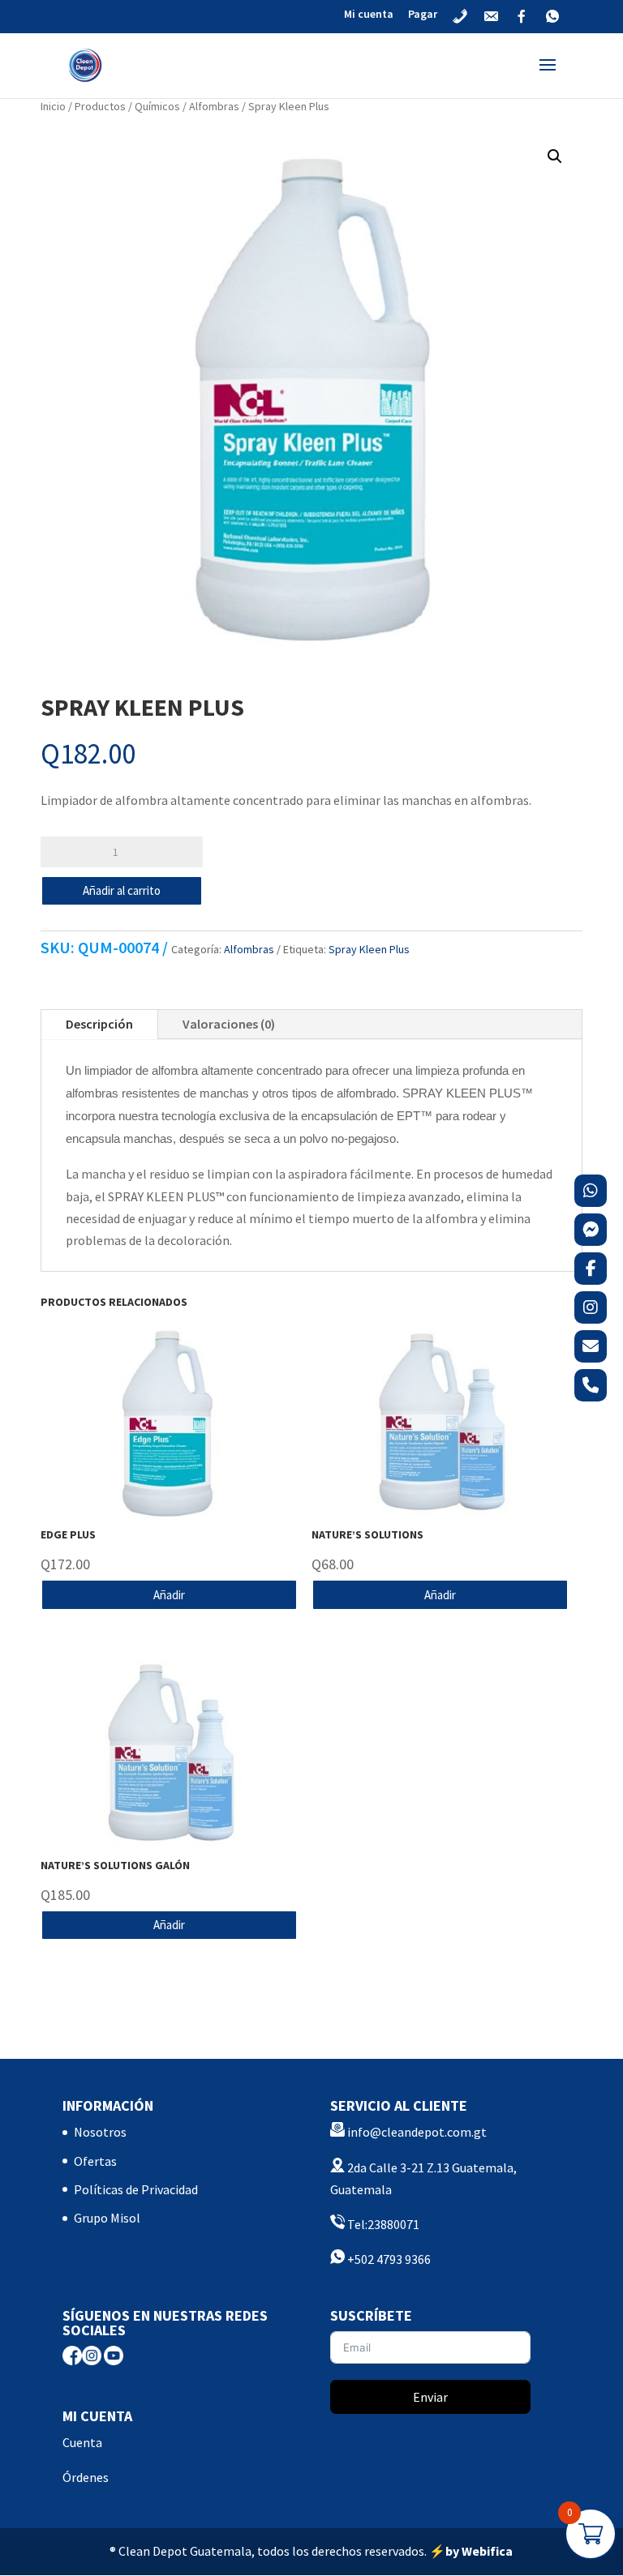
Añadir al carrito (122, 890)
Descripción (99, 1024)
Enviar (430, 2397)
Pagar (423, 15)
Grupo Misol (107, 2218)
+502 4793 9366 (388, 2259)
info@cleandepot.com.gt (417, 2132)
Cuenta (82, 2442)
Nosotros (100, 2132)
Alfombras (214, 106)
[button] (555, 156)
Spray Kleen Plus (369, 949)
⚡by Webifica (471, 2551)
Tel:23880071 (382, 2224)
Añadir (169, 1595)
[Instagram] (591, 1307)
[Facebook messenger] (591, 1230)
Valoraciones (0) (229, 1024)
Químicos (157, 106)
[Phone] (591, 1385)
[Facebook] (591, 1269)
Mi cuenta (369, 15)
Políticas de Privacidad (136, 2189)
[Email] (591, 1346)
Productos (100, 106)
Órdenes (86, 2477)
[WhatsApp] (591, 1191)
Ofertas (95, 2161)
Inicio (53, 106)
